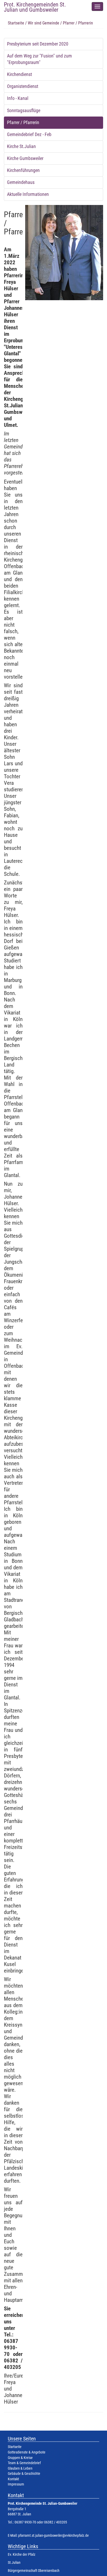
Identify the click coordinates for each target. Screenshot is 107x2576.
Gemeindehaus (21, 182)
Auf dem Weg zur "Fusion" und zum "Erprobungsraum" (39, 59)
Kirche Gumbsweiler (25, 158)
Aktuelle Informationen (28, 194)
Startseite (16, 23)
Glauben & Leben (20, 2468)
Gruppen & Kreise (20, 2458)
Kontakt (13, 2479)
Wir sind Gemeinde (44, 23)
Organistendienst (23, 86)
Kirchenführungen (23, 170)
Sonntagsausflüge (24, 111)
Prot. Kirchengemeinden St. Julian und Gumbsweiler (35, 7)
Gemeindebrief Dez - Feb (29, 134)
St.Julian (14, 2563)
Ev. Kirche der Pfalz (22, 2555)
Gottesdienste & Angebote (27, 2452)
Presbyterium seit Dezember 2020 (38, 44)
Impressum (16, 2484)
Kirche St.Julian (21, 146)
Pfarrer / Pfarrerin (23, 123)
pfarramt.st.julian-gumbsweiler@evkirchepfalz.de (53, 2536)
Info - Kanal (18, 98)
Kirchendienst (19, 74)
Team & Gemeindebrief (24, 2463)
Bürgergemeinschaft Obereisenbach (34, 2571)
